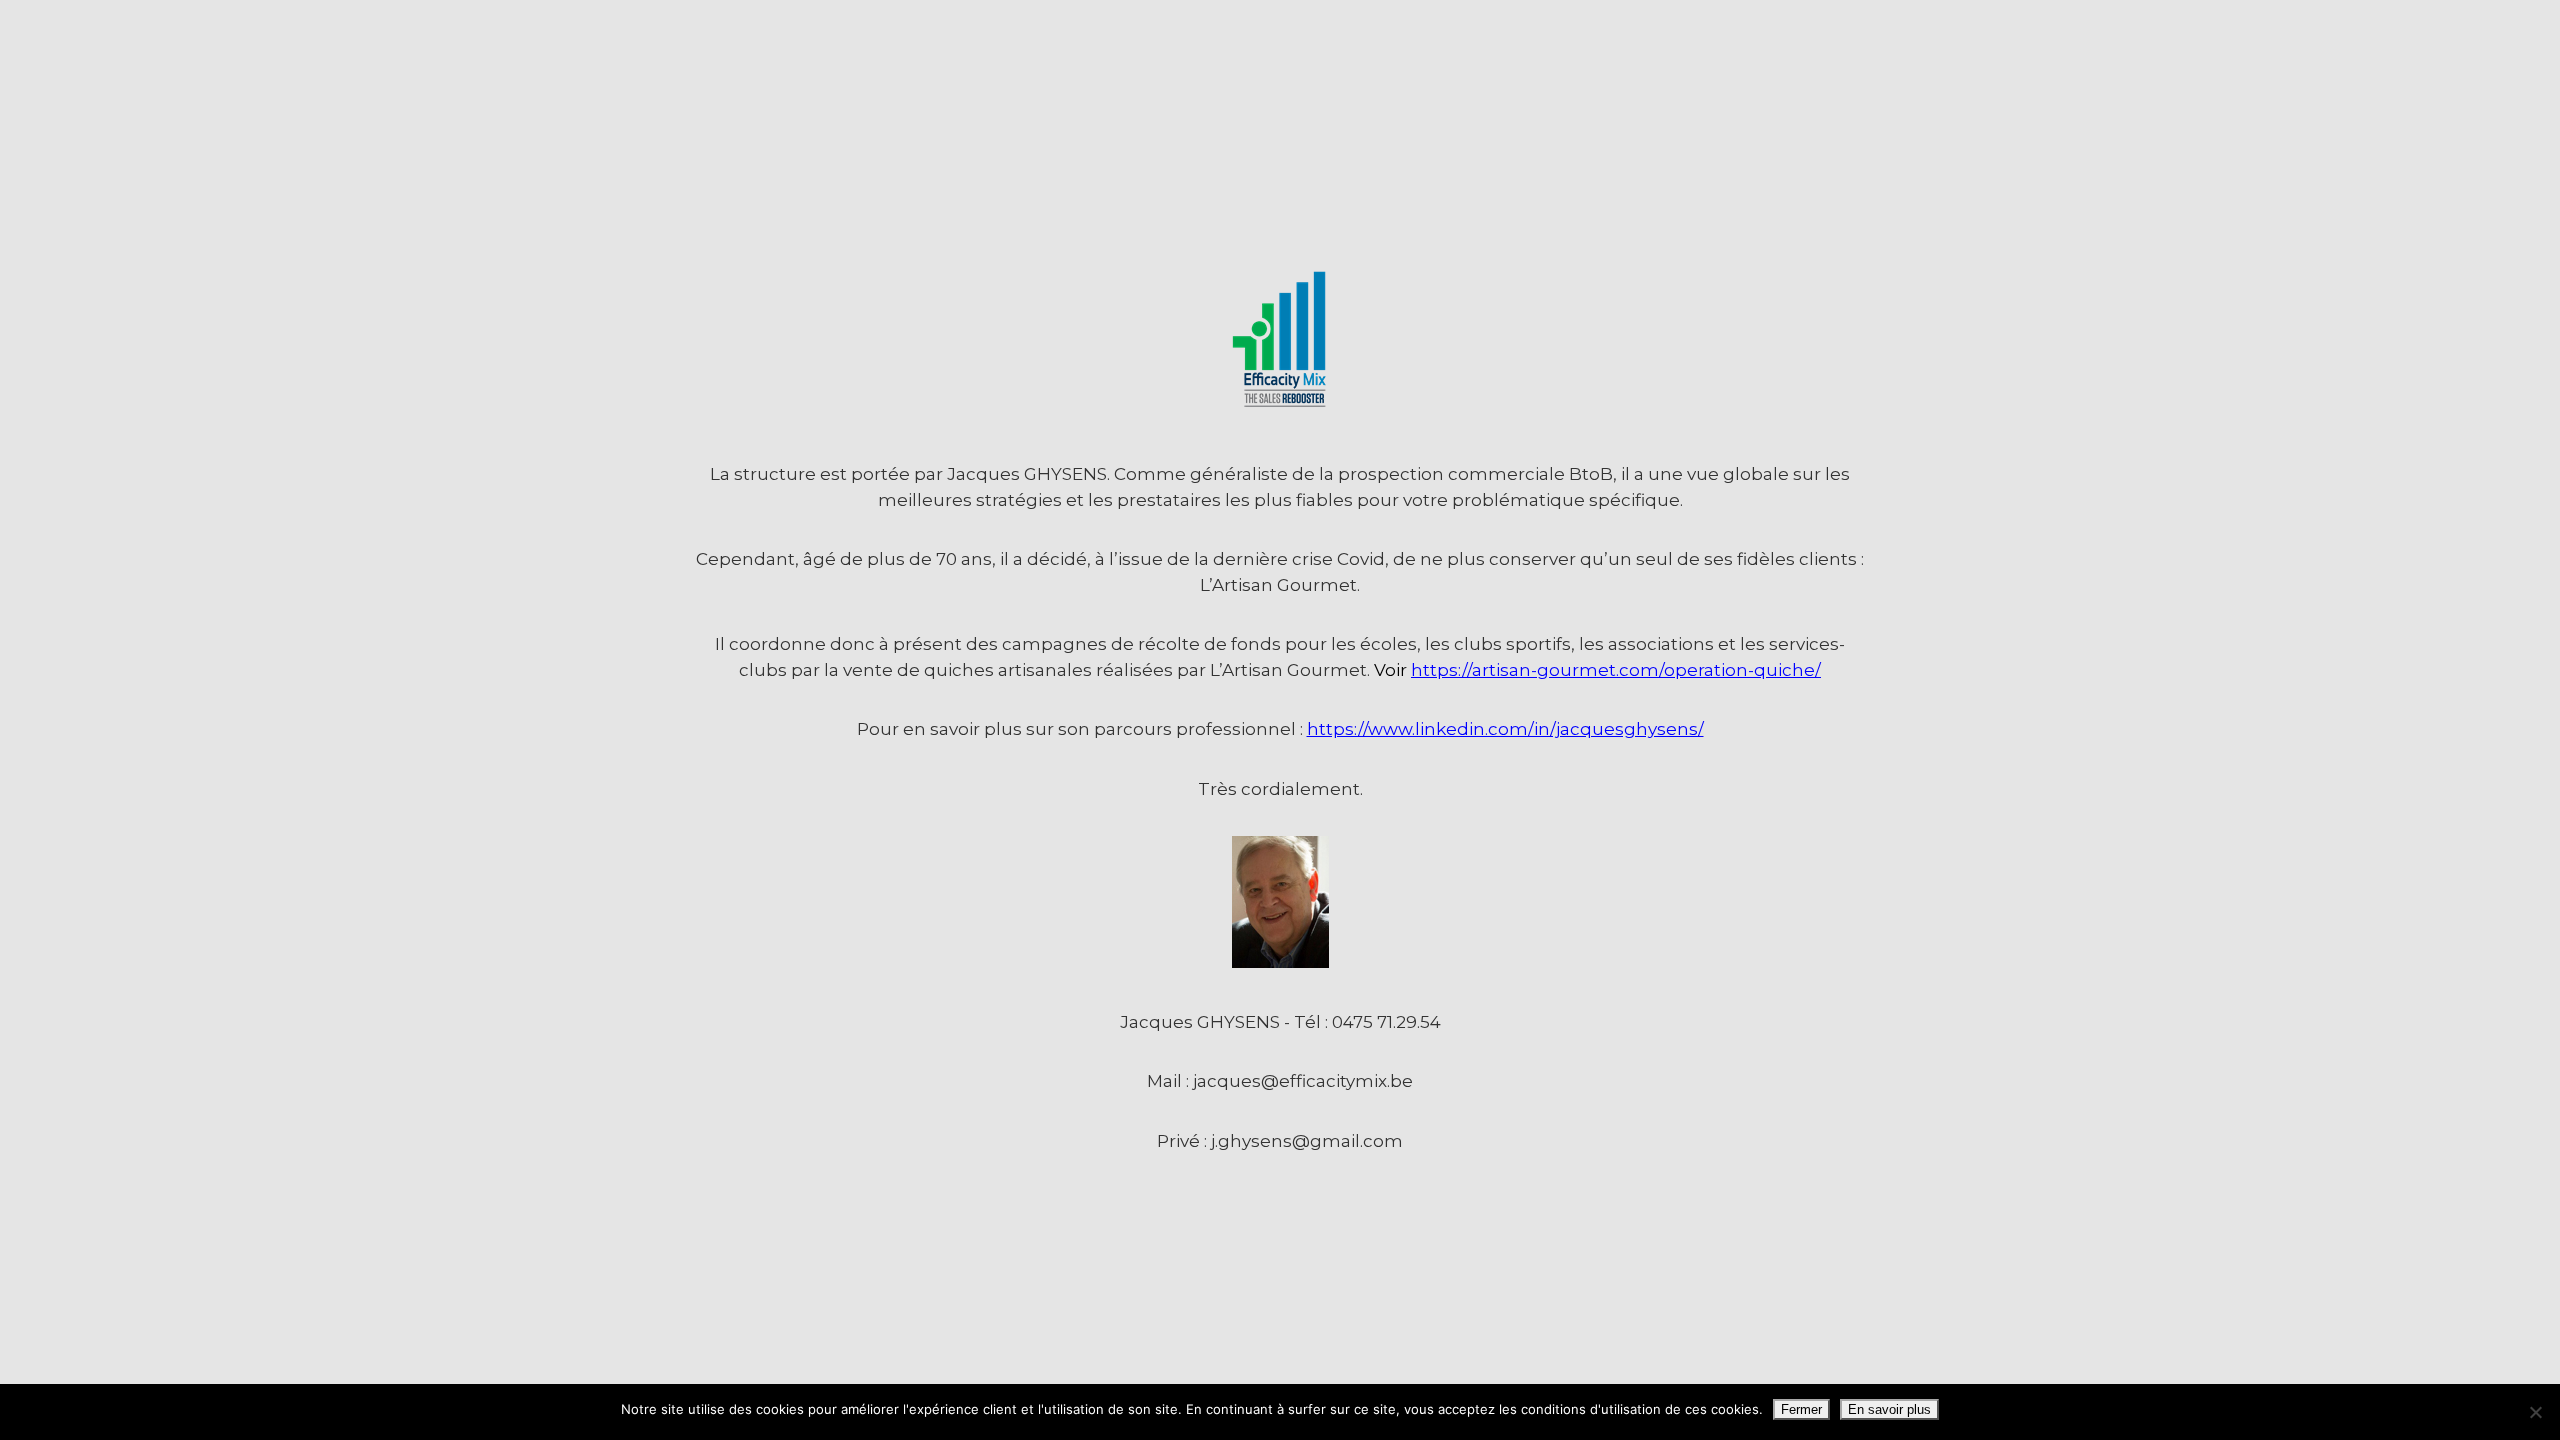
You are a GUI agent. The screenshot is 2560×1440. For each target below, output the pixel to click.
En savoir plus (1889, 1409)
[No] (2535, 1412)
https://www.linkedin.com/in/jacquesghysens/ (1505, 729)
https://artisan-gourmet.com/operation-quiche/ (1616, 670)
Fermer (1801, 1409)
